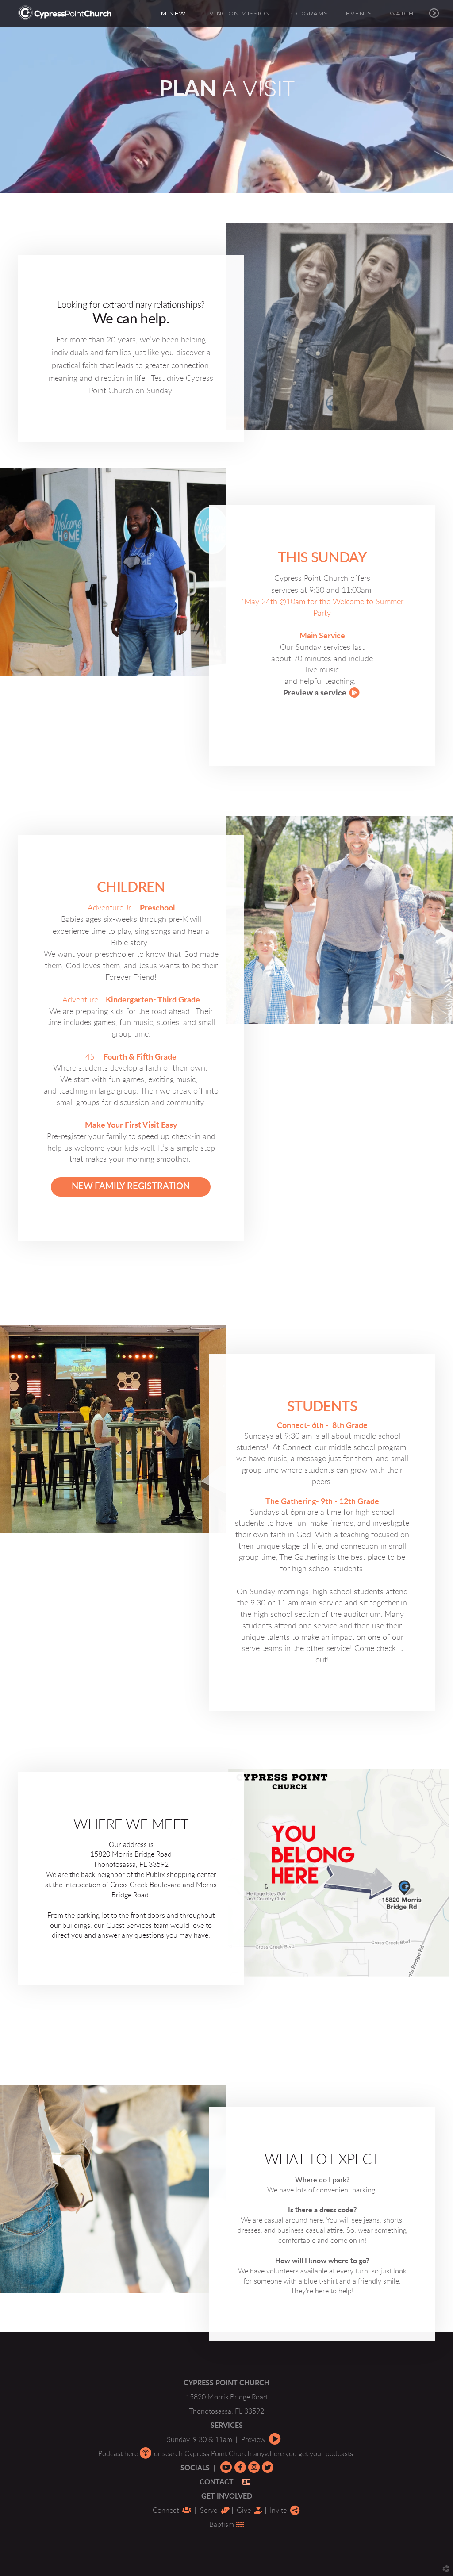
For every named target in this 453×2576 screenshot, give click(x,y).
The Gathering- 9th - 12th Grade (322, 1502)
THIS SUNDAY (322, 558)
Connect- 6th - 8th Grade (322, 1426)
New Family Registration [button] (131, 1186)
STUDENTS (322, 1407)
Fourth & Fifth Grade (135, 1057)
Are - (83, 1000)
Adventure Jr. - (113, 908)
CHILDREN (131, 887)
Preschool (157, 908)
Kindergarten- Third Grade (153, 1000)
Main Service (322, 636)
